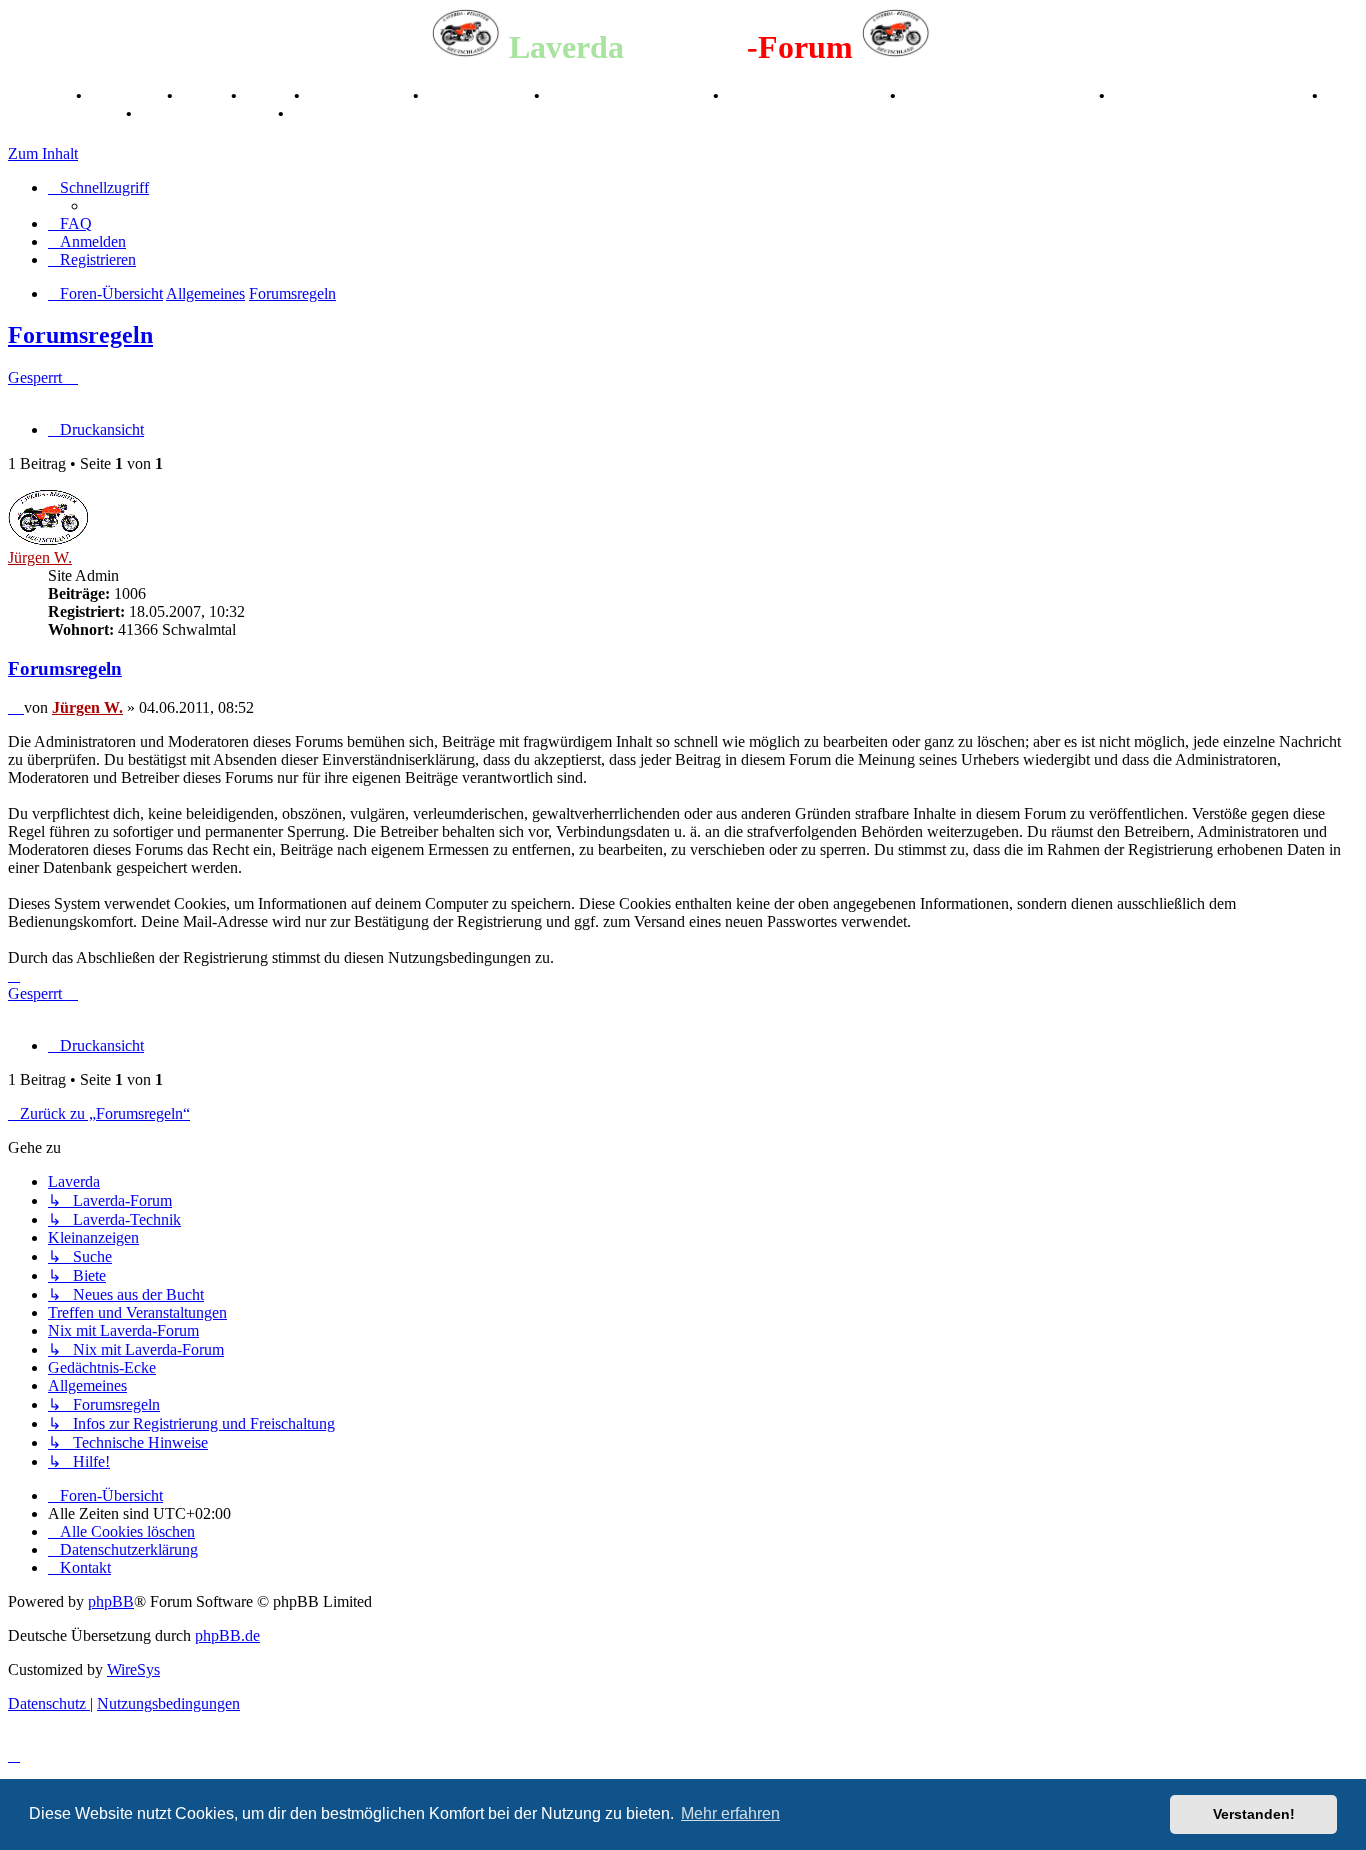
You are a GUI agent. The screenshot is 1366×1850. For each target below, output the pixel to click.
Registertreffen (358, 95)
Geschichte (126, 95)
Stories (204, 95)
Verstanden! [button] (1254, 1814)
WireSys (133, 1669)
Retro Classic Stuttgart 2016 (999, 95)
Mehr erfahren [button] (730, 1813)
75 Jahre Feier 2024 (207, 113)
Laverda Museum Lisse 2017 (1210, 95)
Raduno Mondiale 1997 (806, 95)
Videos (267, 95)
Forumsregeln (80, 335)
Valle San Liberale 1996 (628, 95)
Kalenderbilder (478, 95)
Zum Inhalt (43, 153)
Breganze (40, 95)
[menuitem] (70, 223)
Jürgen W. (40, 557)
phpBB (111, 1601)
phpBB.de (227, 1635)
